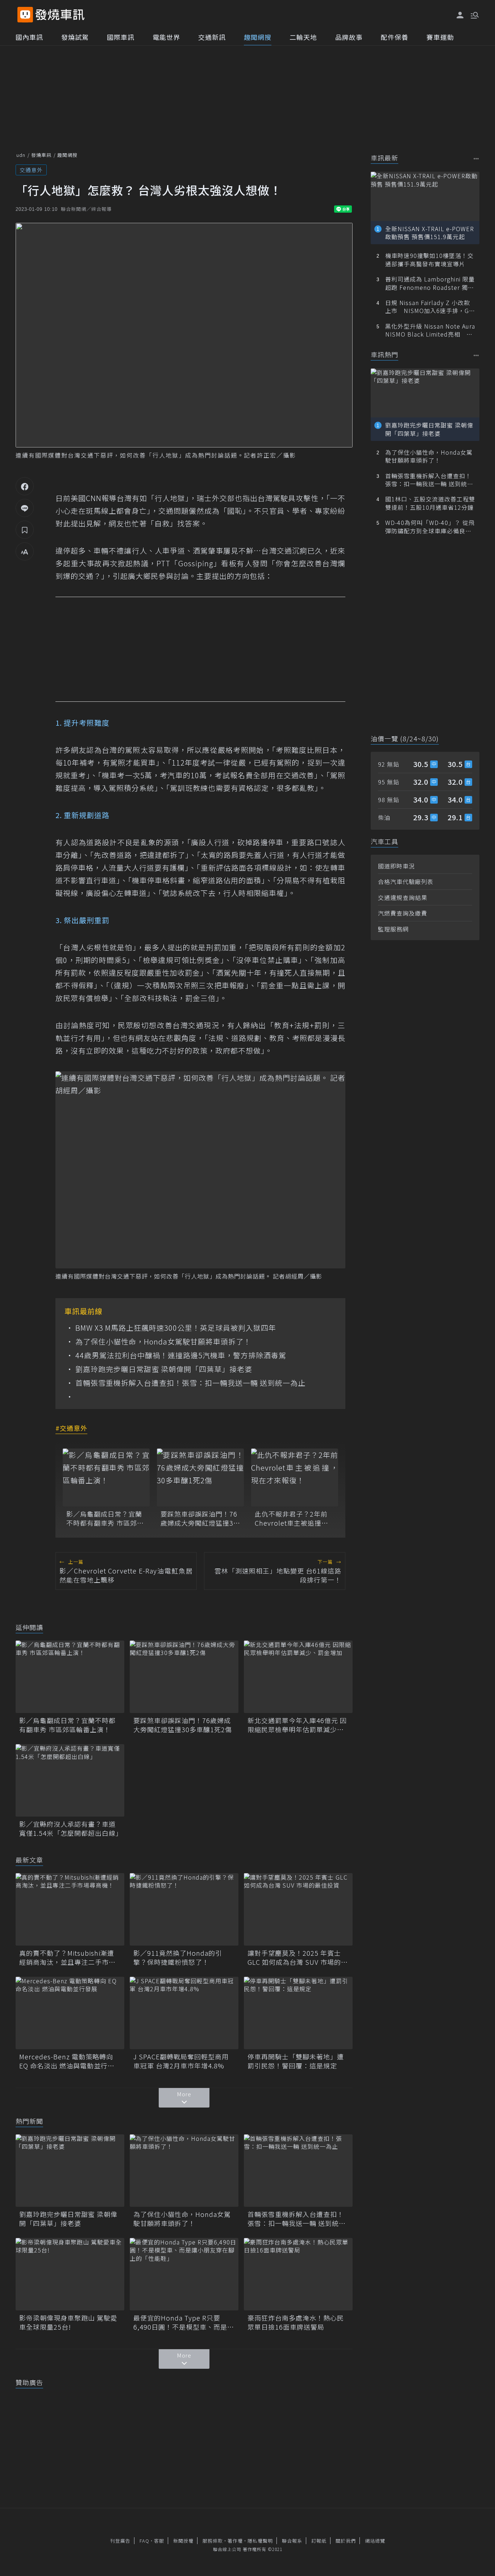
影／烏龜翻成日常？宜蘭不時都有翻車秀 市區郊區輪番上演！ (105, 1518)
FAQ (144, 2541)
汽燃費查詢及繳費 (403, 913)
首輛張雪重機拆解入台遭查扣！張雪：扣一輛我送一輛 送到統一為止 (190, 1383)
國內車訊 (29, 37)
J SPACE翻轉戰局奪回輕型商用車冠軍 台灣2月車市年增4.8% (181, 2061)
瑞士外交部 (216, 498)
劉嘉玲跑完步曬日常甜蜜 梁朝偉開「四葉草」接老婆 (164, 1369)
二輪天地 (303, 37)
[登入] (460, 15)
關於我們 (346, 2541)
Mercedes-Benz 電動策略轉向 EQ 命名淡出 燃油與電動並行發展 (67, 2061)
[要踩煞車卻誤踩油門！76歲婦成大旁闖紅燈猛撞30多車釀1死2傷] (200, 1477)
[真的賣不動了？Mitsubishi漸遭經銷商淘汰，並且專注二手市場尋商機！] (70, 1909)
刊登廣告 (120, 2541)
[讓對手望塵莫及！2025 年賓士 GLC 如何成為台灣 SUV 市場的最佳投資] (298, 1909)
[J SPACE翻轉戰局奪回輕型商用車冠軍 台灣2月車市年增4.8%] (184, 2013)
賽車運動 (440, 37)
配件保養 (395, 37)
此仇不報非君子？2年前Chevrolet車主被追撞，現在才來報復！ (292, 1518)
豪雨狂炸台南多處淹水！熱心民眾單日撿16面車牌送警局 (296, 2322)
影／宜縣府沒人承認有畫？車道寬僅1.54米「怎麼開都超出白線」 (70, 1829)
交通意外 (31, 170)
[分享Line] (25, 508)
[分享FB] (25, 486)
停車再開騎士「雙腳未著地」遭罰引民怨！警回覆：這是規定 (296, 2061)
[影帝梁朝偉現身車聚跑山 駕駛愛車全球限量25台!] (70, 2274)
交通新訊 (212, 37)
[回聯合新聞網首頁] (25, 15)
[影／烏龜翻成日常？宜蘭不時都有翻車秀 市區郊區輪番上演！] (106, 1477)
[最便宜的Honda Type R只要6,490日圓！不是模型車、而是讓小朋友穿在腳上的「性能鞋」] (184, 2274)
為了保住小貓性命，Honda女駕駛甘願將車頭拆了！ (163, 1342)
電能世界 (166, 37)
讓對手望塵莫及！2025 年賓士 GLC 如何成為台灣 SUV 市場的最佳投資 (298, 1958)
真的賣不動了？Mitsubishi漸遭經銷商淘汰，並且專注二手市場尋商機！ (67, 1958)
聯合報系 (292, 2541)
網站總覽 (375, 2541)
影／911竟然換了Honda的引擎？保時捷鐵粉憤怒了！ (178, 1958)
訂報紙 (319, 2541)
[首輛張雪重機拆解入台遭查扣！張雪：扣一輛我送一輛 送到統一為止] (298, 2171)
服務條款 (213, 2541)
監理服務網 (393, 929)
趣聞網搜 (258, 37)
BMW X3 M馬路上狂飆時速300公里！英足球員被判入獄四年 (176, 1328)
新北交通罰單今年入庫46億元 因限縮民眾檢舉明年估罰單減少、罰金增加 (297, 1725)
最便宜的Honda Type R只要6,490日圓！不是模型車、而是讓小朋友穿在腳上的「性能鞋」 (184, 2322)
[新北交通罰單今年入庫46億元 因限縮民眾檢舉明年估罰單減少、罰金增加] (298, 1677)
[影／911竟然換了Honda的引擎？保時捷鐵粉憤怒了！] (184, 1909)
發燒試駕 (75, 37)
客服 (159, 2541)
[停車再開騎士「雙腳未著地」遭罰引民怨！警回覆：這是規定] (298, 2013)
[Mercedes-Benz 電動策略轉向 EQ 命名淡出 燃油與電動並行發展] (70, 2013)
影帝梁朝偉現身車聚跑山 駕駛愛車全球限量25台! (68, 2322)
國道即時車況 (396, 866)
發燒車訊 (41, 155)
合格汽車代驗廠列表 (406, 881)
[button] (474, 14)
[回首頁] (60, 15)
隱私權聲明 (260, 2541)
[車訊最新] (476, 159)
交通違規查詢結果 (403, 897)
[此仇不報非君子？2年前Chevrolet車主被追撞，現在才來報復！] (295, 1477)
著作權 (235, 2541)
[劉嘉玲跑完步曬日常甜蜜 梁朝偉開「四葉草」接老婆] (70, 2171)
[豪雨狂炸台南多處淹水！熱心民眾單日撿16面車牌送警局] (298, 2274)
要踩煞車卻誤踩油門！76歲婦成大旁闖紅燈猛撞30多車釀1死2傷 (199, 1518)
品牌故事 (349, 37)
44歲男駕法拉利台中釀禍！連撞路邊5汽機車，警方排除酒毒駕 (181, 1355)
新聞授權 (183, 2541)
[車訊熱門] (476, 355)
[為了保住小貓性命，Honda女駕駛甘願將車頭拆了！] (184, 2171)
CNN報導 (101, 498)
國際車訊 (121, 37)
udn (21, 155)
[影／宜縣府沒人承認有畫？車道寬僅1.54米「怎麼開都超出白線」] (70, 1780)
